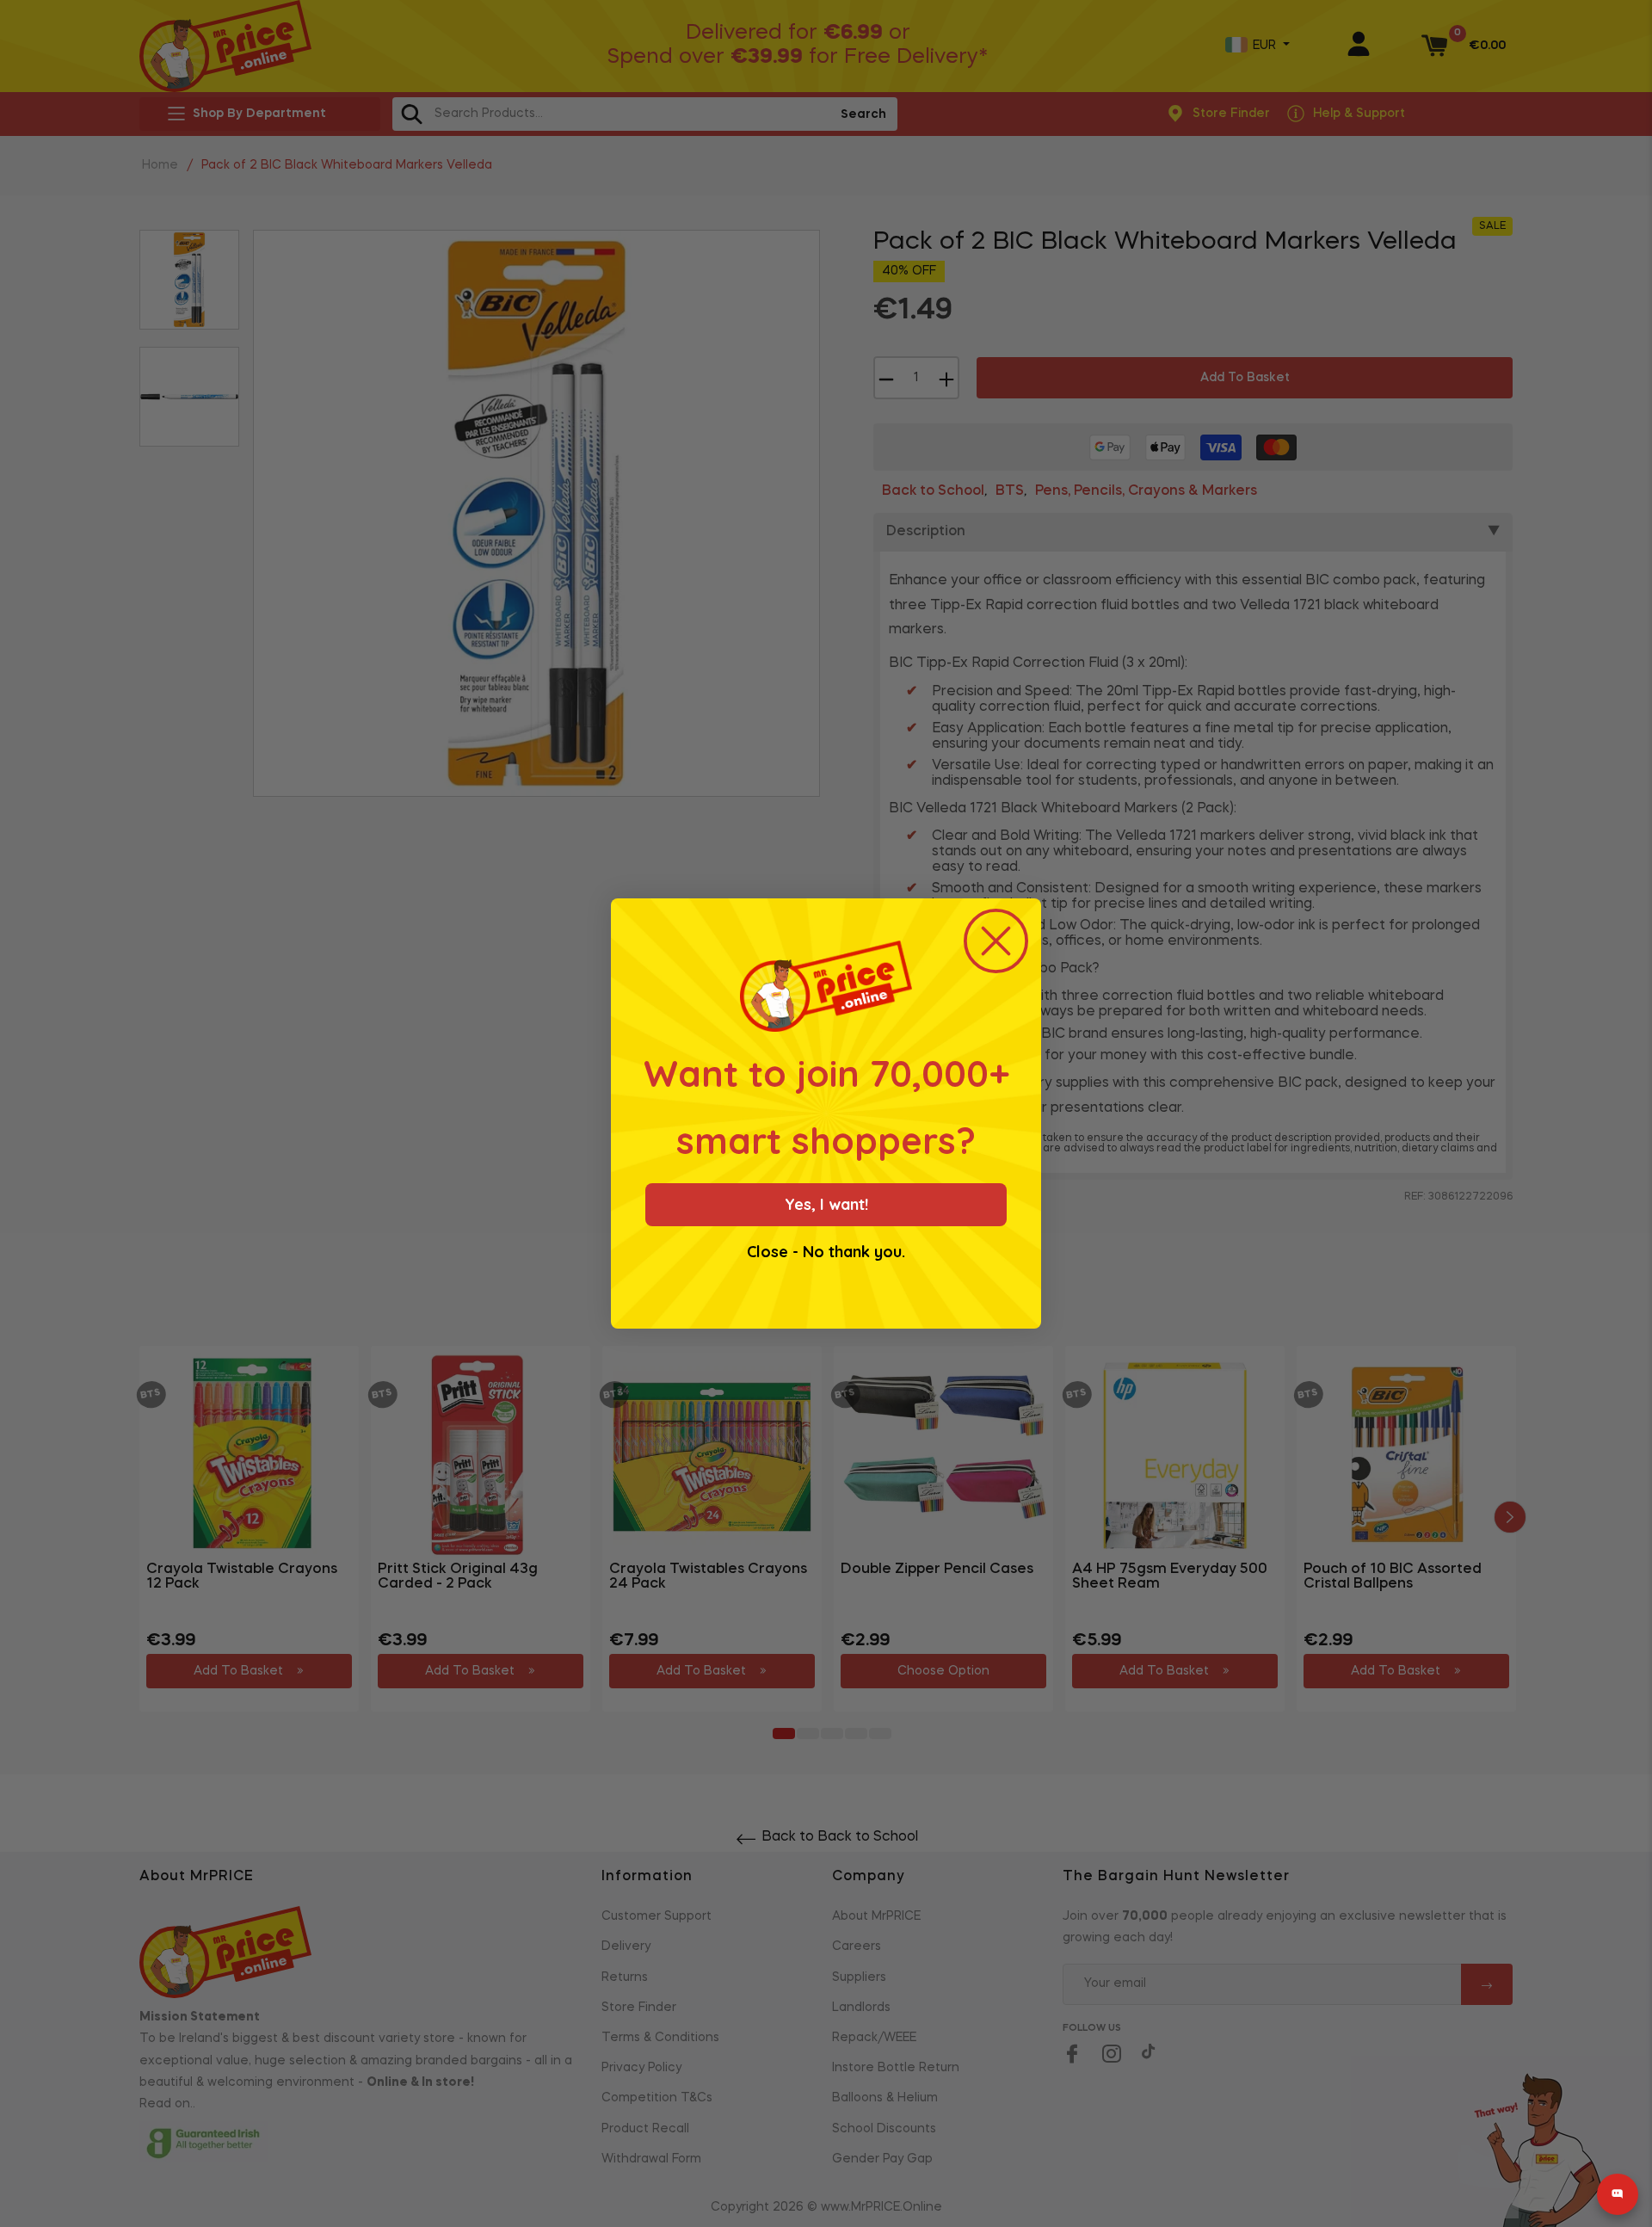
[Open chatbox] (1618, 2194)
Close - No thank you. (826, 1252)
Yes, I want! (826, 1204)
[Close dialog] (996, 941)
